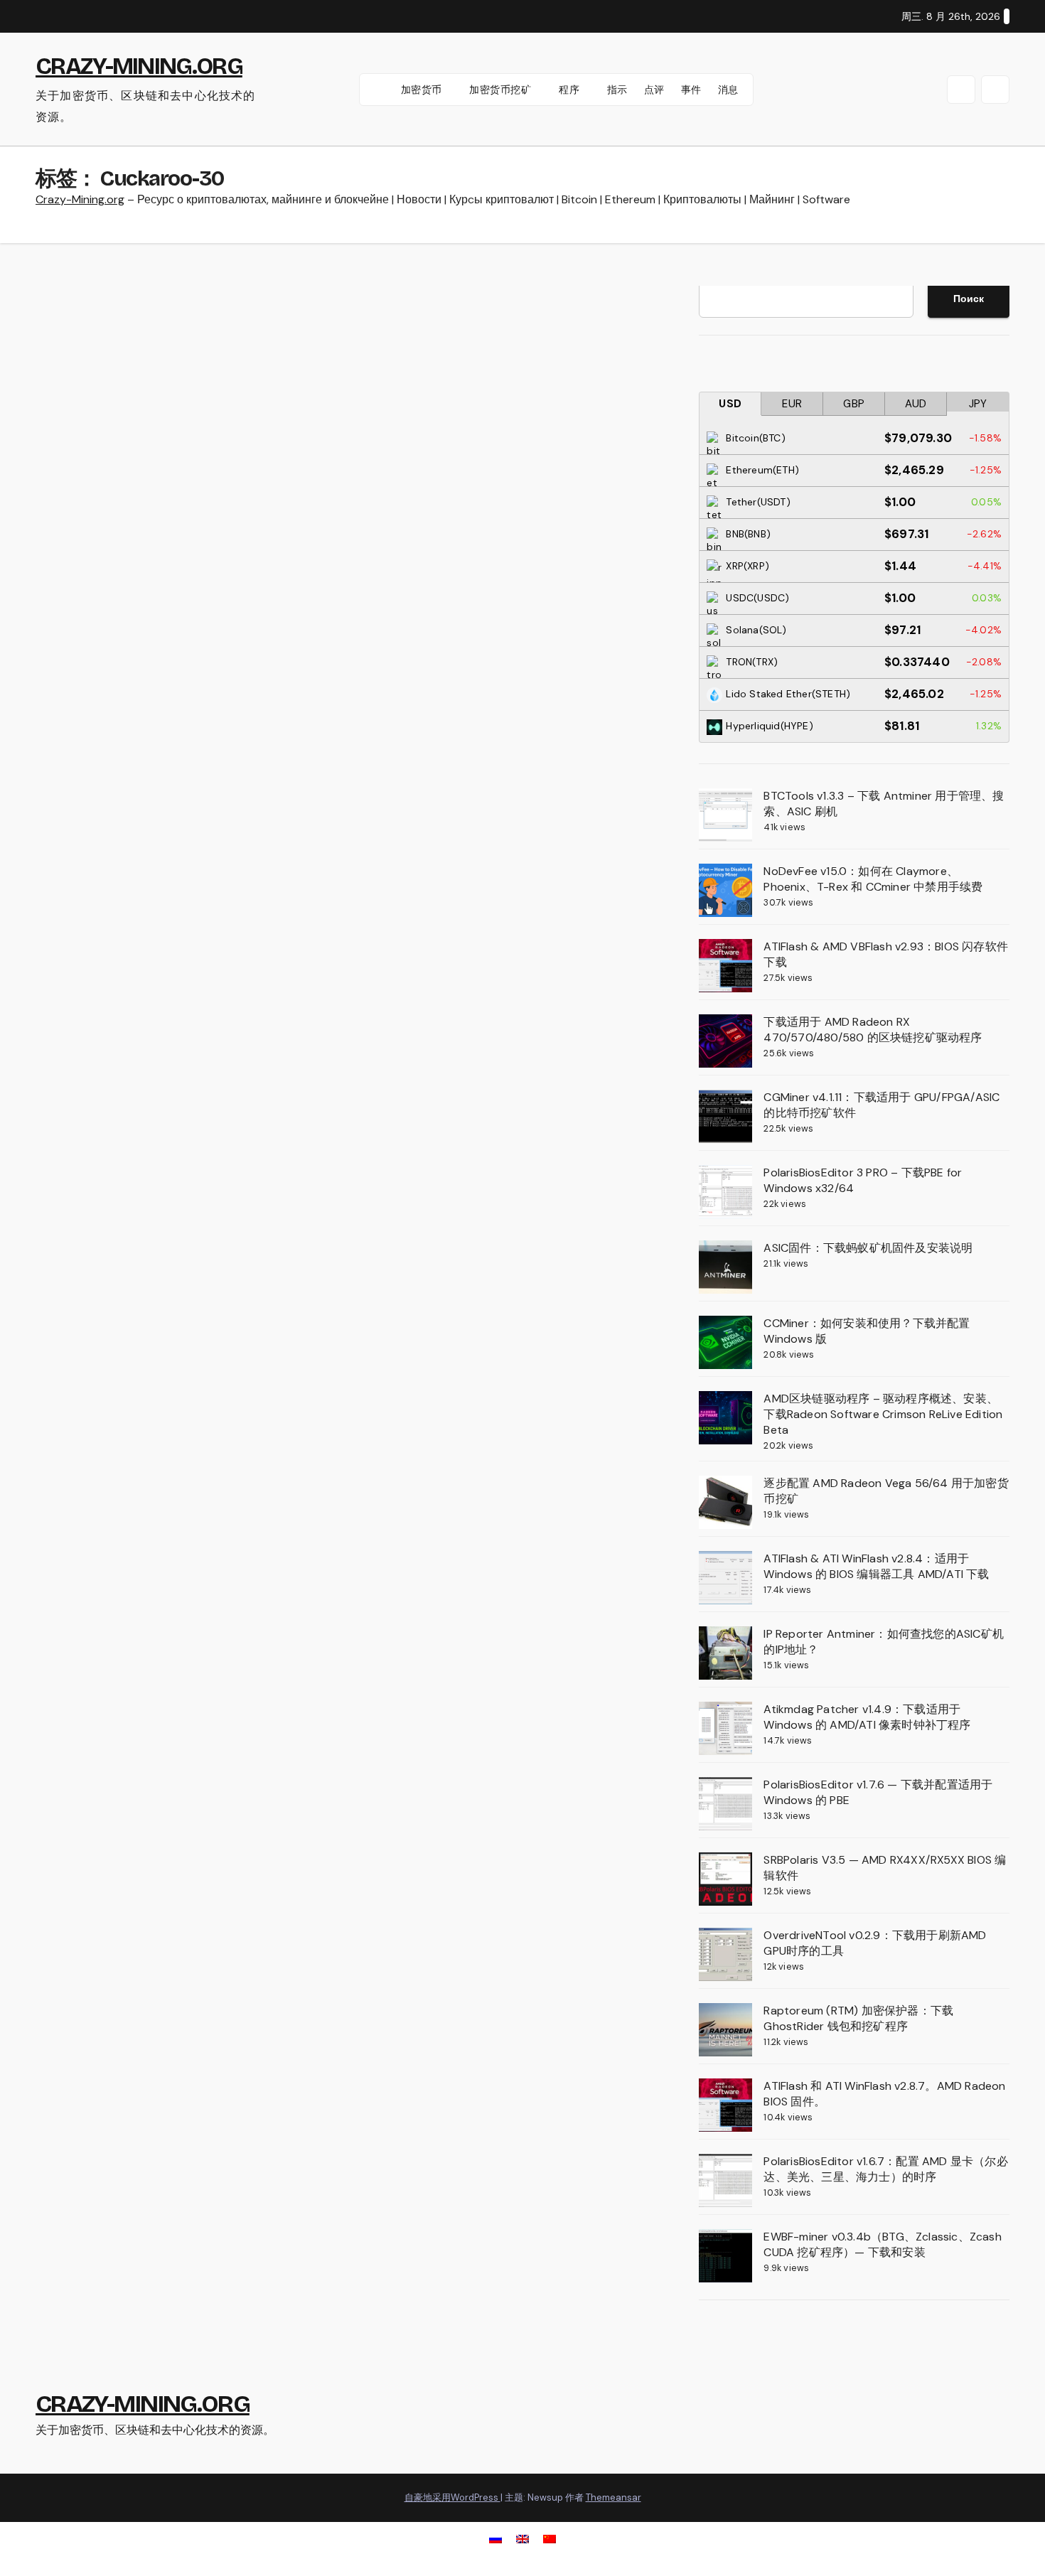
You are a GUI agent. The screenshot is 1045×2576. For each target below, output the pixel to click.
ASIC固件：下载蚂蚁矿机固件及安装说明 (868, 1248)
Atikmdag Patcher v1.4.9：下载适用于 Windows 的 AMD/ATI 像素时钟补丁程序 (867, 1717)
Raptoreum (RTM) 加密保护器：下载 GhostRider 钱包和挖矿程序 (858, 2018)
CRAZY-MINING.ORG (139, 66)
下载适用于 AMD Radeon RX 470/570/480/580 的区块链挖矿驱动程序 (873, 1030)
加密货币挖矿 (502, 90)
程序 (571, 90)
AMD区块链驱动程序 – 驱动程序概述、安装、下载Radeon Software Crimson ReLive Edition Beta (883, 1414)
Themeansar (613, 2497)
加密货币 (423, 90)
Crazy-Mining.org (80, 199)
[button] (961, 90)
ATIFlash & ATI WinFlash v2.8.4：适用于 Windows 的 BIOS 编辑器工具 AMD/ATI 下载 (876, 1566)
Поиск (969, 299)
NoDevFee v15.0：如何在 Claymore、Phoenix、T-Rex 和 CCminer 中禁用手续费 (873, 879)
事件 (691, 90)
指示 (617, 90)
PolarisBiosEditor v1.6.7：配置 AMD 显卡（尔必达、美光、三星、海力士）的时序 (885, 2169)
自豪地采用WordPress (452, 2497)
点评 (654, 90)
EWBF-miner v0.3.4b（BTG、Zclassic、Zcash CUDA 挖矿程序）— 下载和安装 (882, 2244)
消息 (728, 90)
